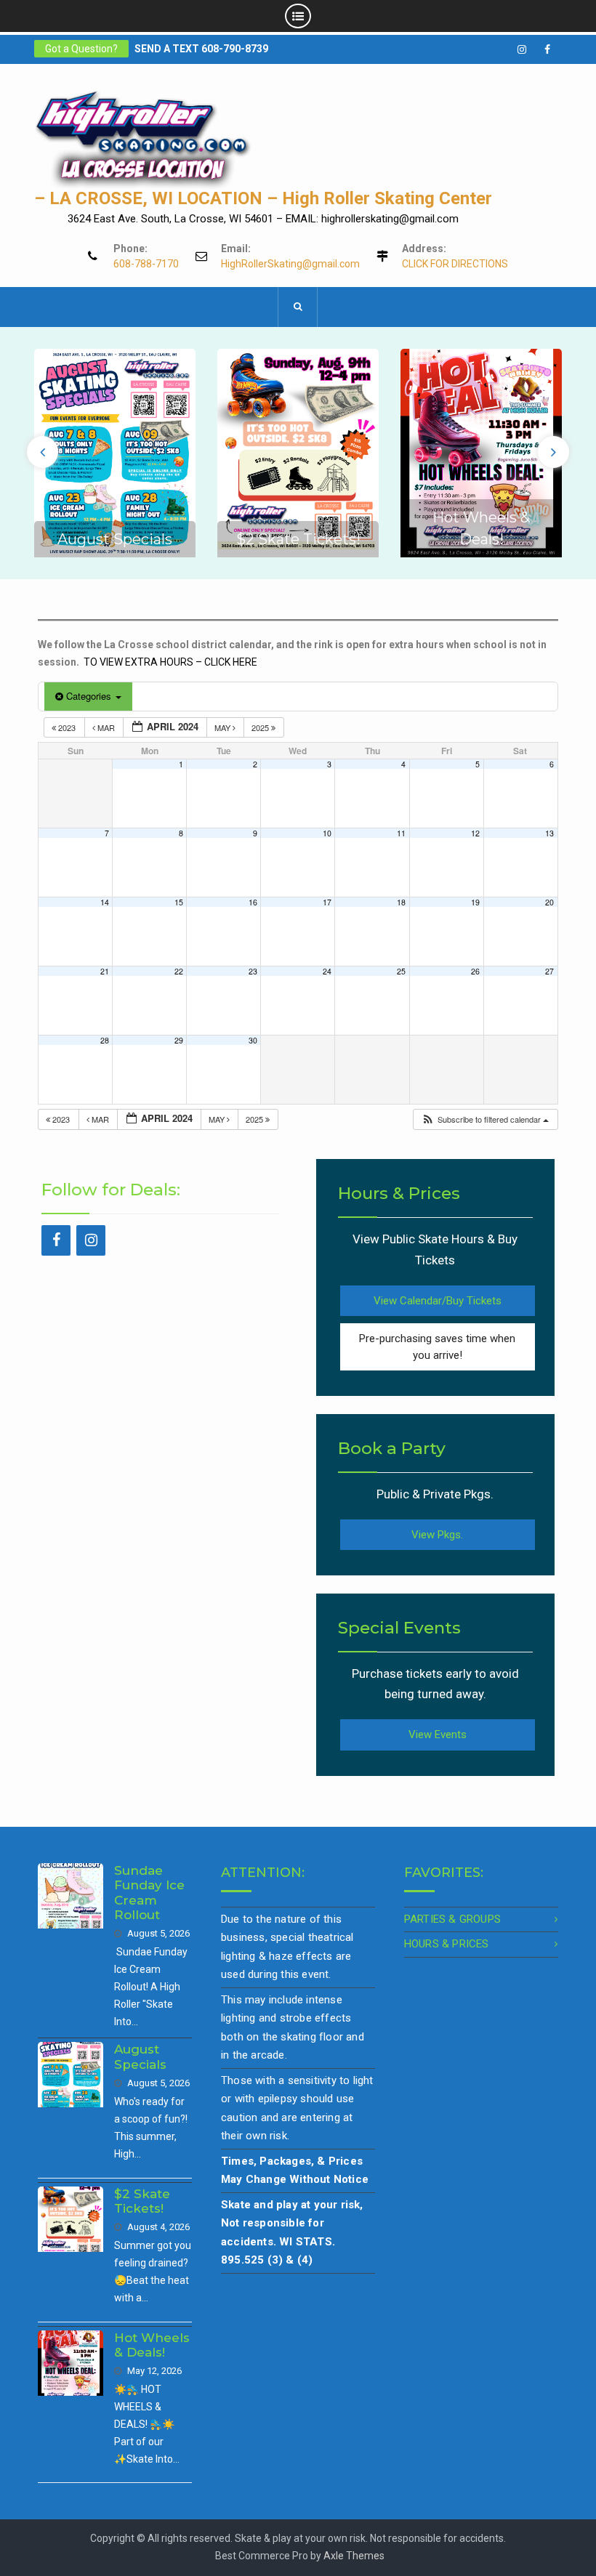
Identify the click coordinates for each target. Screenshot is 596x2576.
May (223, 727)
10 (327, 833)
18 (401, 902)
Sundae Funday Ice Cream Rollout (149, 1893)
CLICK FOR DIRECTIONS (455, 264)
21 (105, 971)
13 (549, 833)
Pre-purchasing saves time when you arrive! (437, 1347)
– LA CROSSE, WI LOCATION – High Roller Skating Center (263, 198)
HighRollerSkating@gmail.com (290, 264)
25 (401, 971)
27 (549, 971)
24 (327, 971)
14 (105, 902)
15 (179, 902)
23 (253, 971)
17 (327, 902)
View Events (438, 1735)
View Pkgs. (437, 1535)
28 (105, 1040)
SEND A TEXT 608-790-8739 (201, 49)
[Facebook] (56, 1240)
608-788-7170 (146, 264)
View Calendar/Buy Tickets (438, 1301)
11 (401, 833)
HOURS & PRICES (447, 1944)
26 (475, 971)
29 (179, 1040)
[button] (485, 1119)
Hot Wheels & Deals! (152, 2345)
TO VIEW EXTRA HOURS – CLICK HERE (170, 662)
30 (253, 1040)
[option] (115, 453)
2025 (261, 727)
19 (475, 902)
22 (179, 971)
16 (253, 902)
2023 (67, 727)
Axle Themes (354, 2556)
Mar (106, 727)
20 (549, 902)
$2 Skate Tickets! (298, 539)
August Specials (115, 539)
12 (475, 833)
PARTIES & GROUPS (452, 1919)
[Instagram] (91, 1240)
